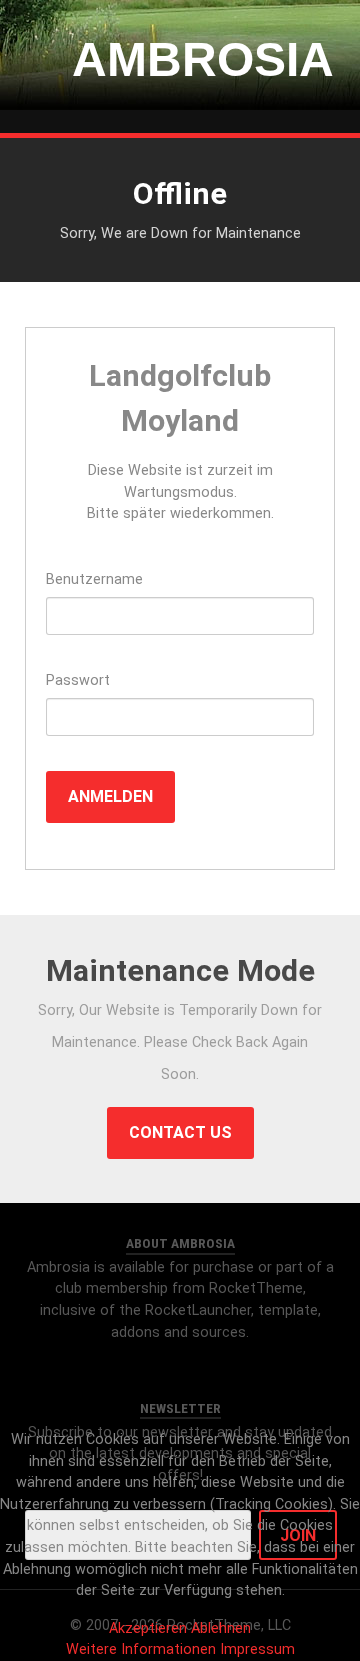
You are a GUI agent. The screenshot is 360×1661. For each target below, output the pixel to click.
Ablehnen (221, 1628)
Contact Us (180, 1132)
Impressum (257, 1649)
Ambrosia (180, 59)
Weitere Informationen (141, 1649)
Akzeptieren (148, 1628)
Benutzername (94, 579)
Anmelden (110, 796)
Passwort (78, 680)
